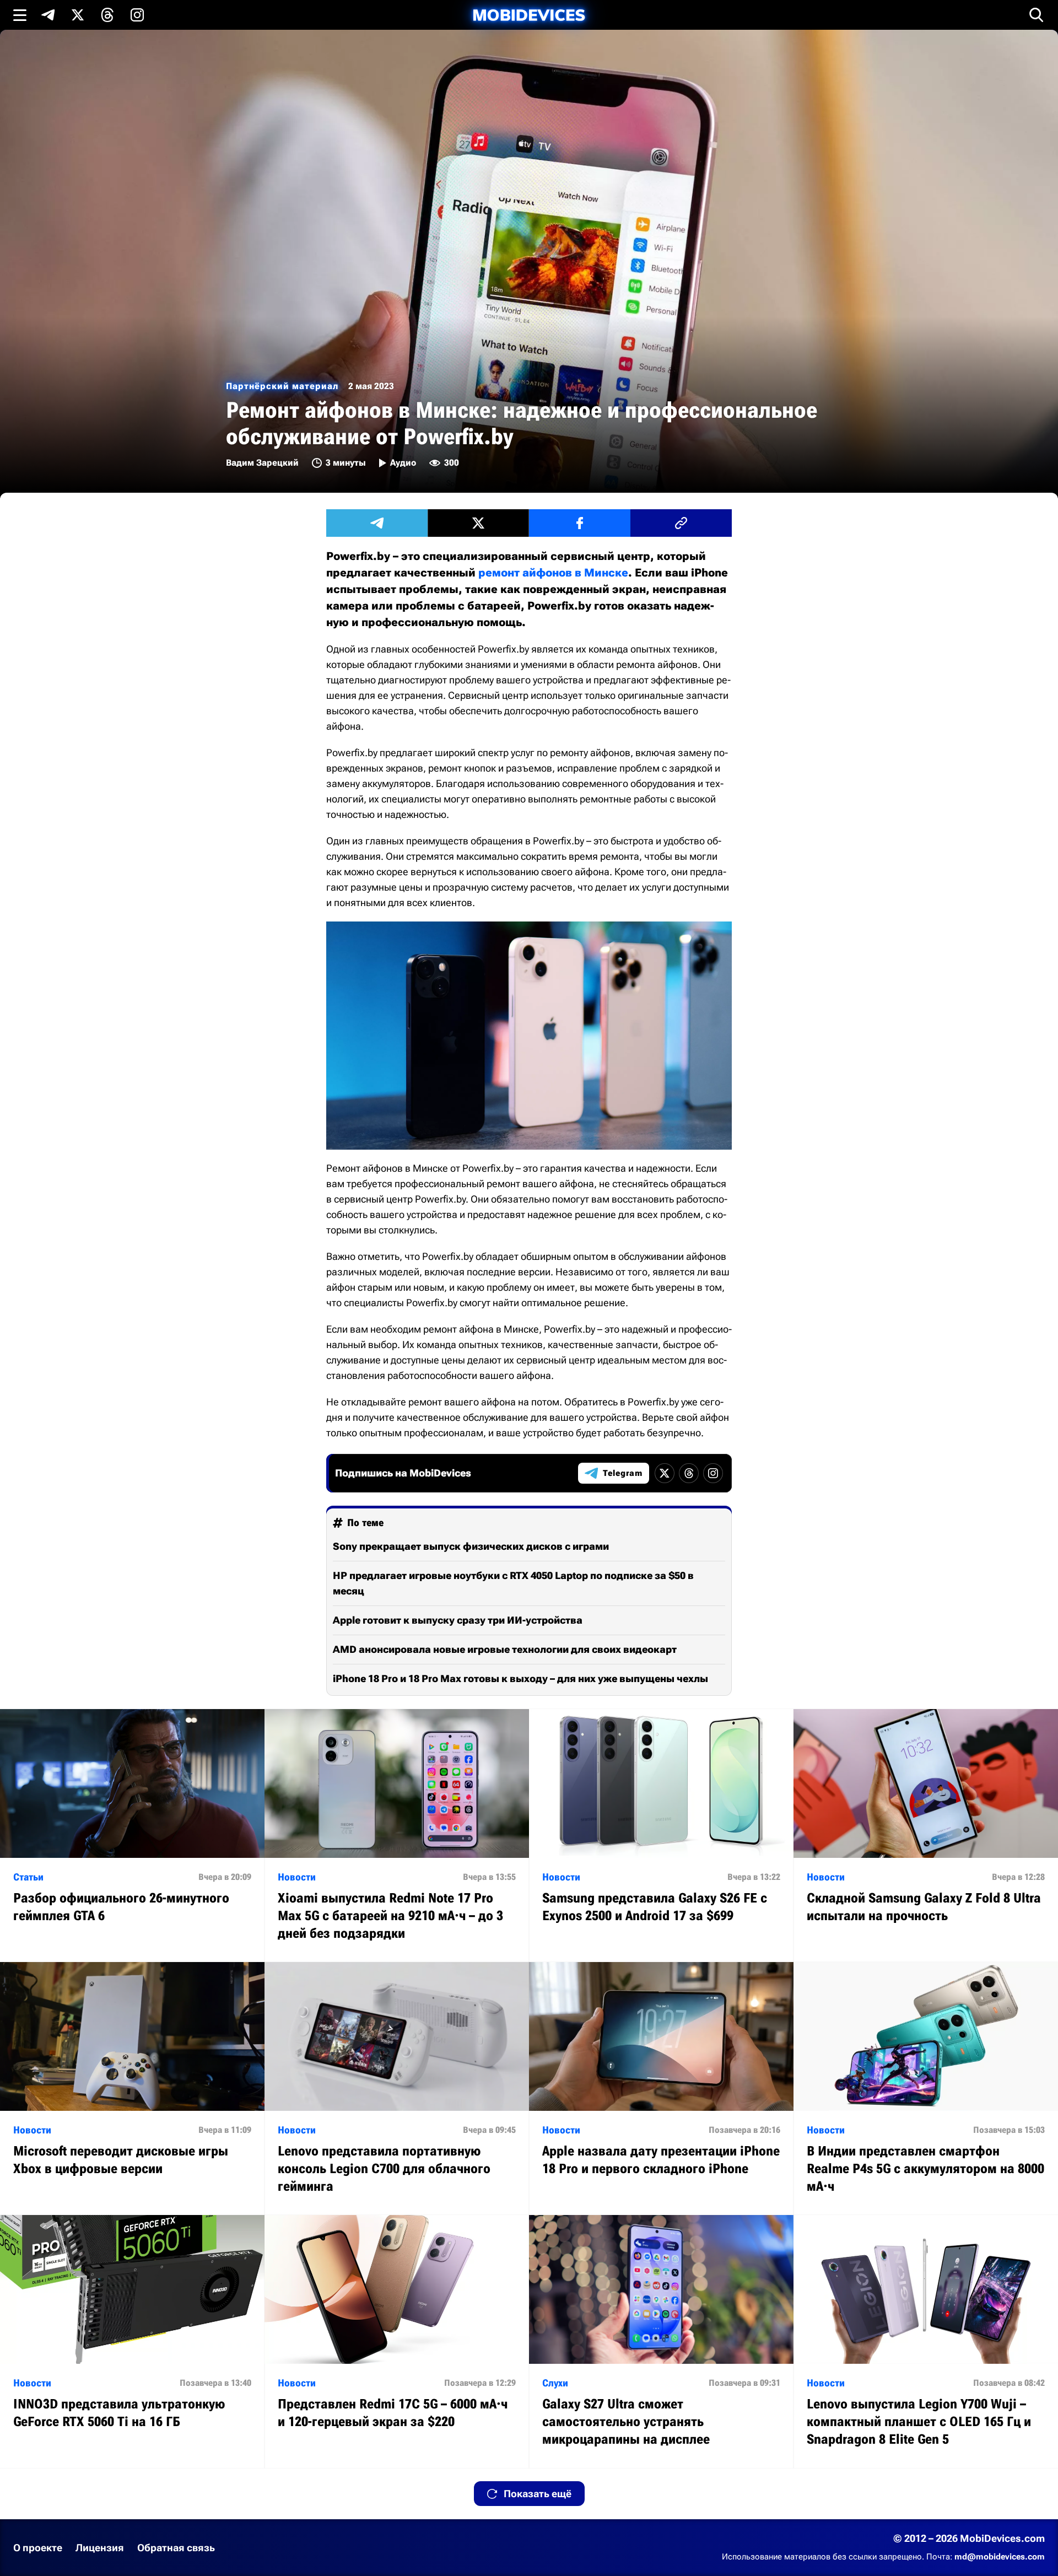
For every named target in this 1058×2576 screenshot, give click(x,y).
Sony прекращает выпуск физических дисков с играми (471, 1546)
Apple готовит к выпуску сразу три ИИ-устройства (458, 1620)
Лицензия (100, 2548)
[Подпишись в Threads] (107, 15)
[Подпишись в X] (78, 15)
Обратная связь (176, 2548)
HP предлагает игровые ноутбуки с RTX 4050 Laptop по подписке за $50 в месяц (513, 1583)
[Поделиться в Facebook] (580, 523)
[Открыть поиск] (1037, 15)
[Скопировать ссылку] (681, 523)
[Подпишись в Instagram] (137, 15)
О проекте (38, 2548)
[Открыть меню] (20, 15)
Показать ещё (538, 2494)
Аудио (403, 463)
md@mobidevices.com (1000, 2557)
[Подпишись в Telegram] (48, 15)
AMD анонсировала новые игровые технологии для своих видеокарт (505, 1649)
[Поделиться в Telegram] (377, 523)
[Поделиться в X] (478, 523)
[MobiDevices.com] (529, 15)
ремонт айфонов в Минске (553, 573)
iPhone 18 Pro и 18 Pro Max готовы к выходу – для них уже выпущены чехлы (520, 1678)
